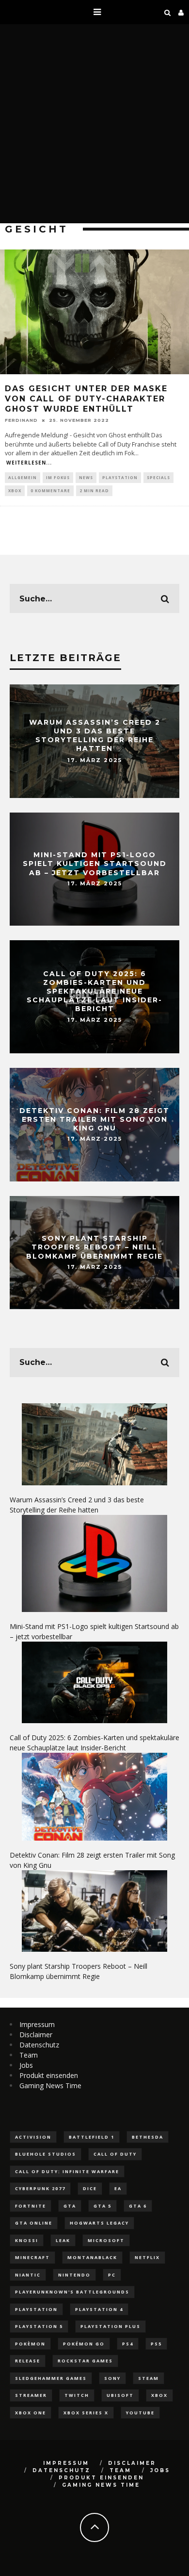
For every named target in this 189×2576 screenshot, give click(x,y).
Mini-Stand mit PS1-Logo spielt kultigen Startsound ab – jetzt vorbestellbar (95, 864)
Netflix (147, 2257)
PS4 (128, 2344)
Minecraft (32, 2257)
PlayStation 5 (39, 2326)
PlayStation (120, 477)
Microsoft (106, 2240)
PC (112, 2275)
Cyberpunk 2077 (40, 2188)
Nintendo (74, 2275)
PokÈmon (30, 2344)
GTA (70, 2206)
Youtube (140, 2413)
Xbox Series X (86, 2413)
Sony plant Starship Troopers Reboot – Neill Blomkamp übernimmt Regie (94, 1247)
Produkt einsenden (49, 2075)
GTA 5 (102, 2206)
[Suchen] (168, 12)
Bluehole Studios (46, 2154)
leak (63, 2240)
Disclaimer (36, 2035)
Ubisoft (120, 2395)
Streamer (31, 2395)
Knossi (27, 2240)
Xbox (15, 490)
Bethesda (148, 2137)
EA (118, 2188)
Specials (158, 477)
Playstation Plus (110, 2326)
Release (28, 2361)
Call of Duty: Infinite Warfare (67, 2171)
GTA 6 (138, 2206)
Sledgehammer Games (51, 2378)
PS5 (156, 2344)
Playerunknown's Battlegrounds (72, 2292)
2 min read (94, 490)
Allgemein (23, 477)
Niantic (28, 2275)
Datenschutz (39, 2045)
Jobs (26, 2065)
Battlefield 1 (92, 2137)
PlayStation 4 (99, 2309)
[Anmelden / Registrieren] (181, 12)
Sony (112, 2378)
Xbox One (31, 2413)
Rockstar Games (85, 2361)
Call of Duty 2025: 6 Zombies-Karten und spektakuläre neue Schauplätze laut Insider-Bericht (94, 991)
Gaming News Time (50, 2086)
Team (29, 2055)
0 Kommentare (50, 490)
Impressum (37, 2024)
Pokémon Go (84, 2344)
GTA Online (34, 2223)
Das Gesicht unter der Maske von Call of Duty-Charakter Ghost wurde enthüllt (86, 399)
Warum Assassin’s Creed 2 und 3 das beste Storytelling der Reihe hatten (95, 736)
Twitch (77, 2395)
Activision (33, 2137)
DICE (90, 2188)
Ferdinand (21, 420)
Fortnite (31, 2206)
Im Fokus (58, 477)
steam (149, 2378)
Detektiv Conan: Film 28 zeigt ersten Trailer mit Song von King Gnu (94, 1119)
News (86, 477)
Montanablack (92, 2257)
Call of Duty (115, 2154)
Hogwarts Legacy (99, 2223)
